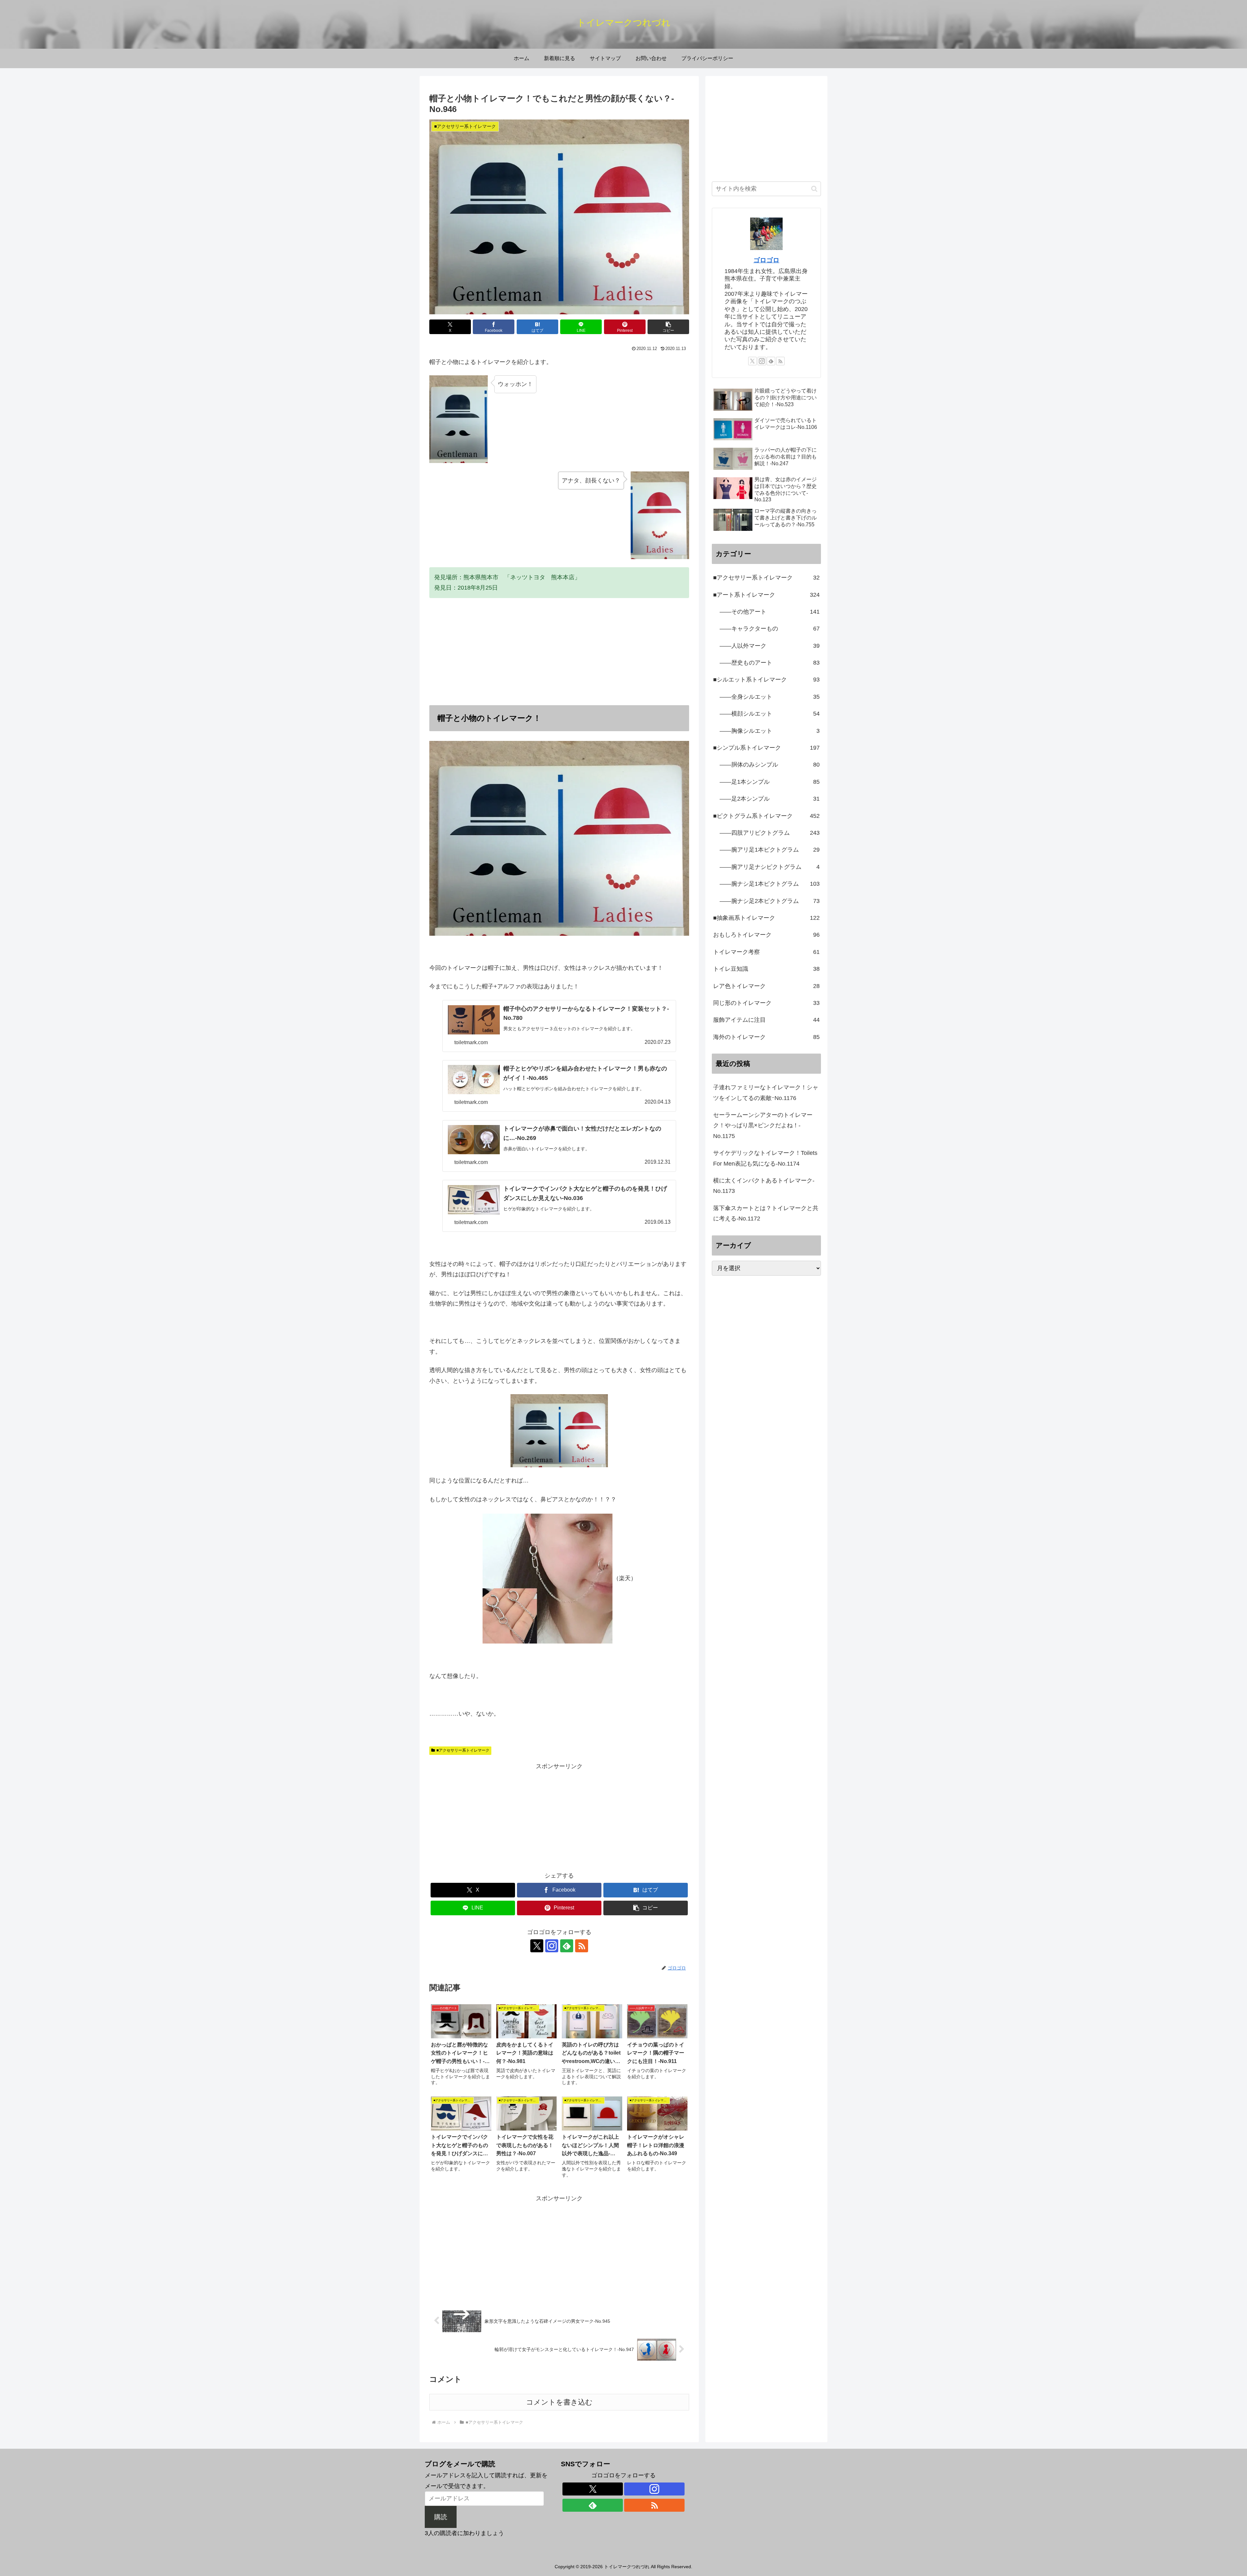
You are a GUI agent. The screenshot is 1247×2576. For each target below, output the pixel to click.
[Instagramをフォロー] (552, 1946)
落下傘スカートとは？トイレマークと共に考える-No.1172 (766, 1213)
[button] (668, 327)
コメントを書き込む (559, 2402)
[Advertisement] (559, 652)
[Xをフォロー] (537, 1946)
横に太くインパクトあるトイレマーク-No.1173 (764, 1186)
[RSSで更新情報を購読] (582, 1946)
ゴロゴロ (766, 260)
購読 (441, 2517)
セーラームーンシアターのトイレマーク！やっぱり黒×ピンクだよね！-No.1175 (763, 1125)
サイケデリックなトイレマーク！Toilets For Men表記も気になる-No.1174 (765, 1158)
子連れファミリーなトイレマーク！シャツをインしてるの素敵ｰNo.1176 (766, 1093)
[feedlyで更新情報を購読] (567, 1946)
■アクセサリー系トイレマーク (463, 1750)
